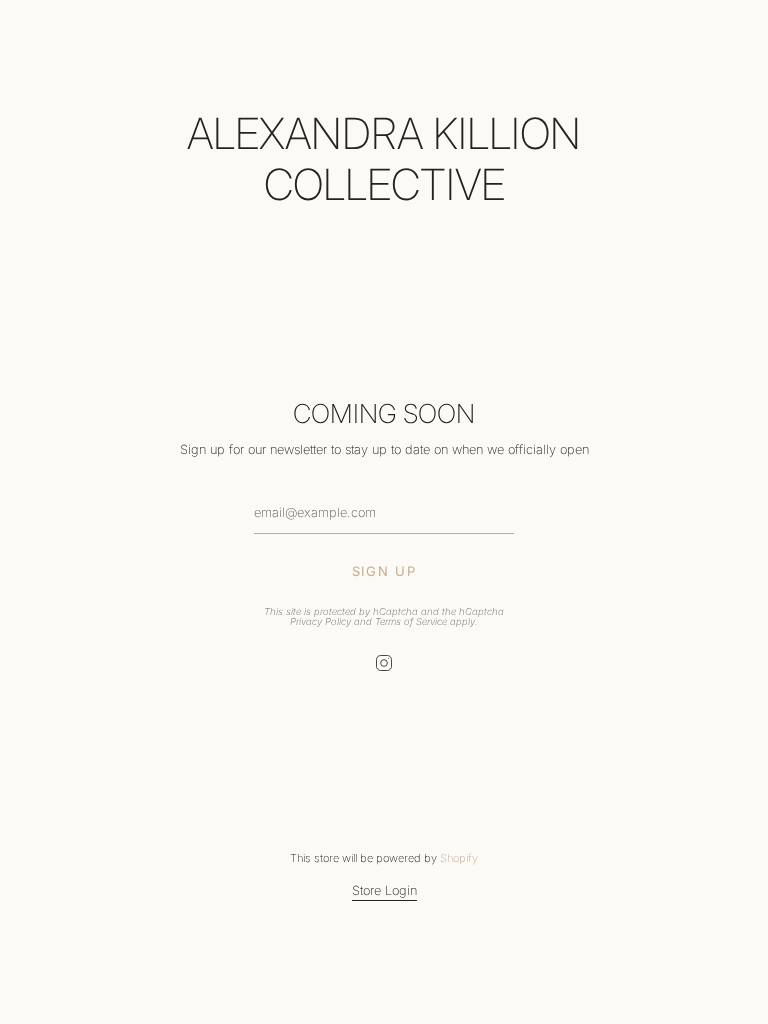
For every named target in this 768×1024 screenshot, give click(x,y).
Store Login (384, 890)
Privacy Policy (320, 621)
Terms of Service (411, 621)
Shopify (459, 858)
